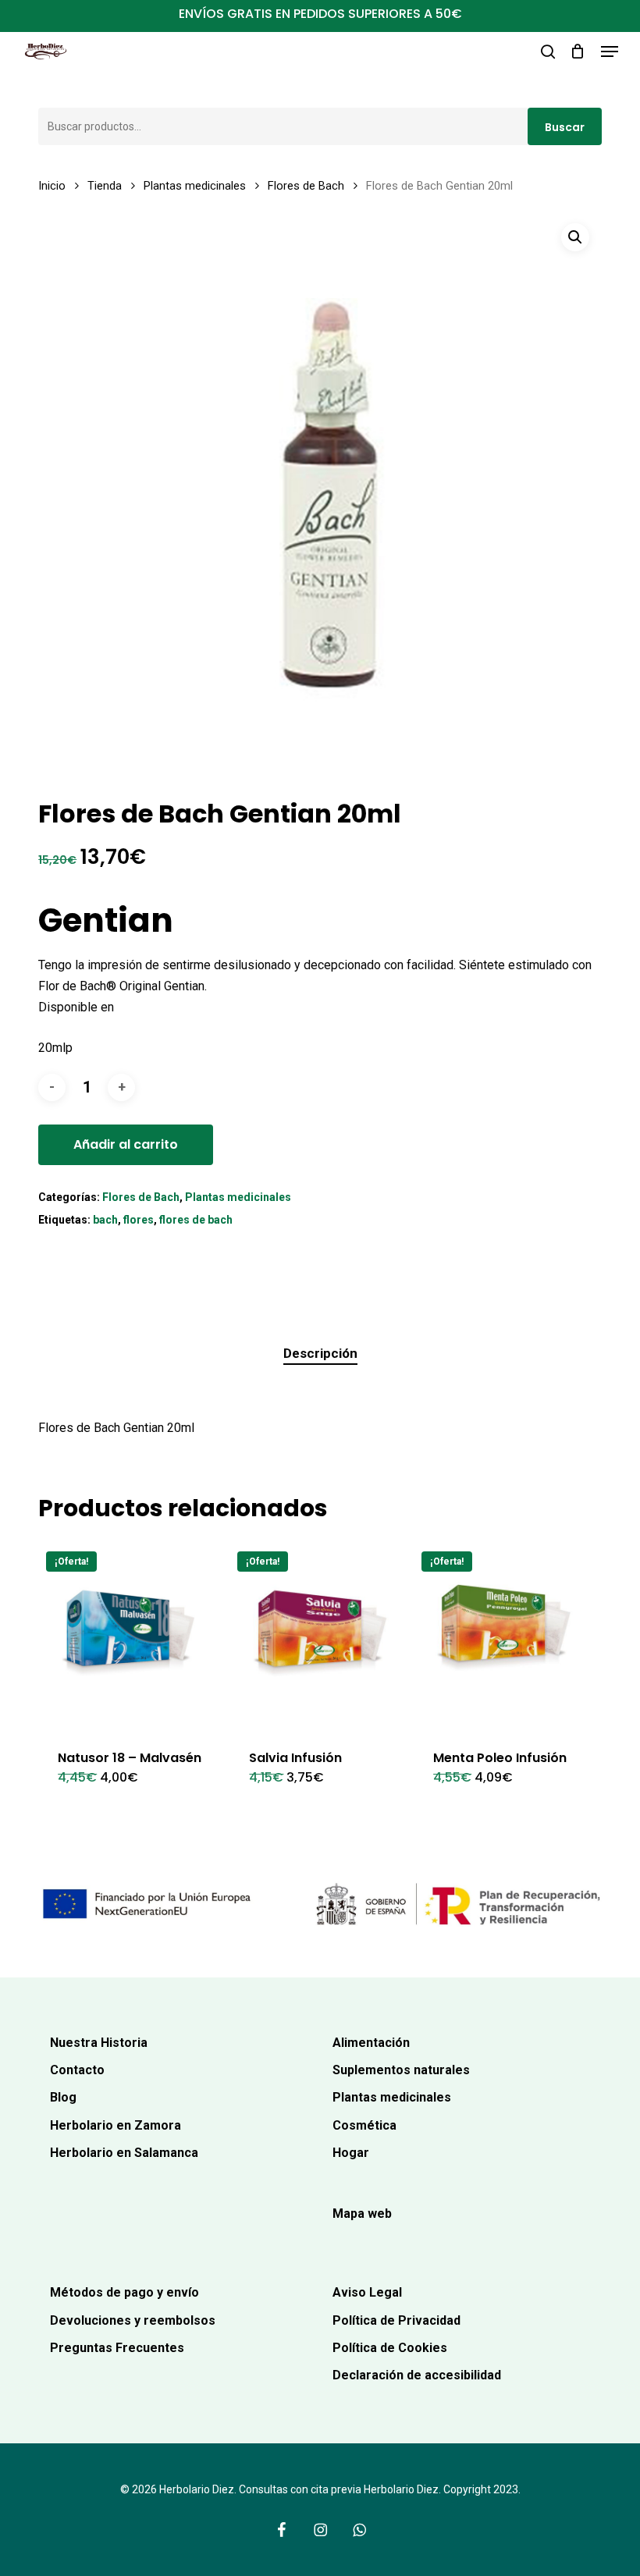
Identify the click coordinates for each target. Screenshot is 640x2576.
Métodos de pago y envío (124, 2292)
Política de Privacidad (396, 2320)
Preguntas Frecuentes (117, 2348)
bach (105, 1220)
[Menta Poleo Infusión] (506, 1636)
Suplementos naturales (401, 2070)
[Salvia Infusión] (322, 1636)
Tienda (105, 186)
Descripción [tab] (320, 1353)
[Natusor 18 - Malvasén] (130, 1636)
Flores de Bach (306, 186)
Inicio (52, 186)
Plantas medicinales (195, 186)
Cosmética (364, 2125)
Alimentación (371, 2043)
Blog (63, 2097)
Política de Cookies (390, 2348)
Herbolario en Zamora (116, 2125)
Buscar (565, 127)
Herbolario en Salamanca (124, 2153)
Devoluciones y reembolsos (133, 2320)
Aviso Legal (367, 2292)
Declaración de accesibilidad (417, 2375)
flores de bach (196, 1220)
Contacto (77, 2070)
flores (139, 1220)
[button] (610, 52)
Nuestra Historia (99, 2043)
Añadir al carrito (126, 1144)
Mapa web (362, 2214)
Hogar (351, 2153)
